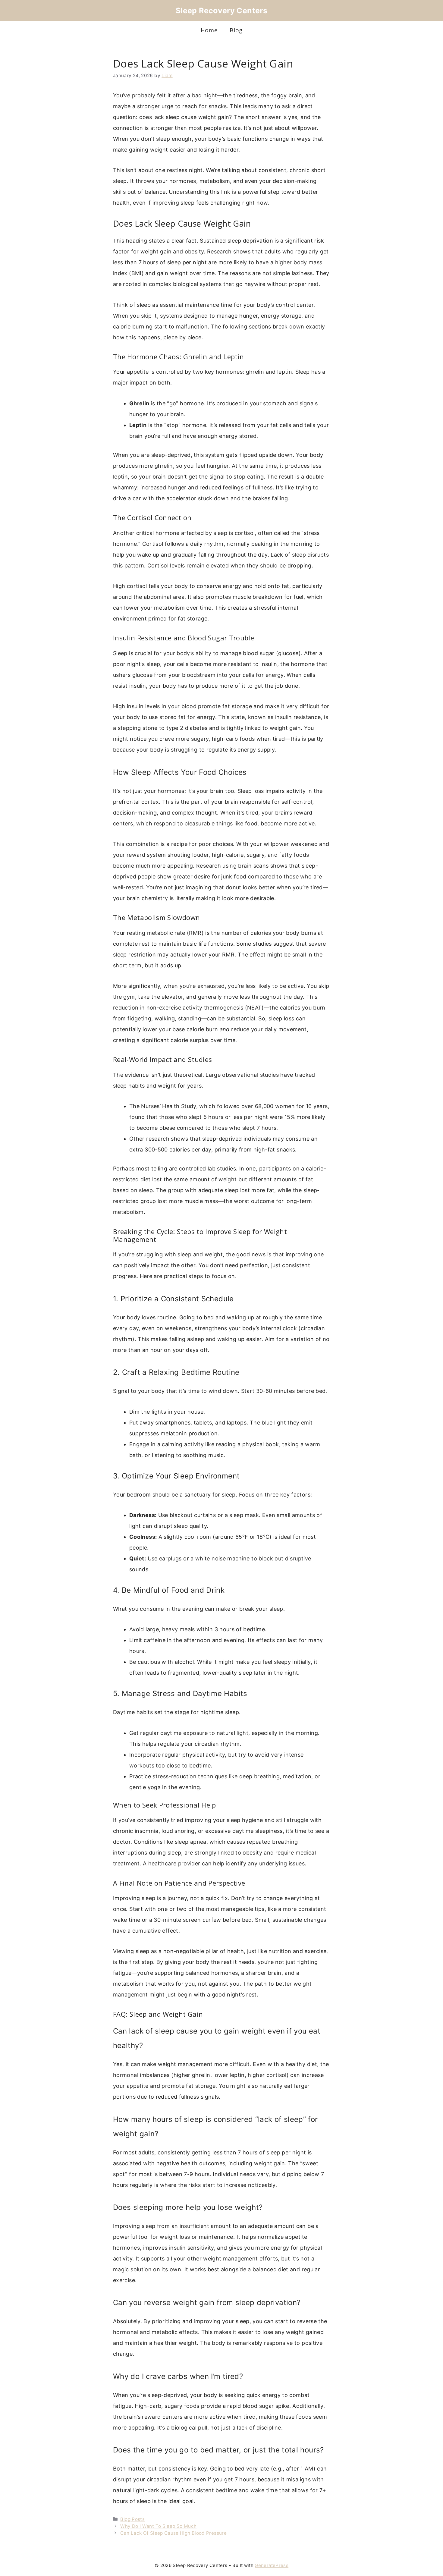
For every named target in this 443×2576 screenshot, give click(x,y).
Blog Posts (132, 2519)
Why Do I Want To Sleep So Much (158, 2526)
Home (209, 30)
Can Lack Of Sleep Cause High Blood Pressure (173, 2533)
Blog (236, 30)
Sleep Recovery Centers (222, 11)
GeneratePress (272, 2565)
